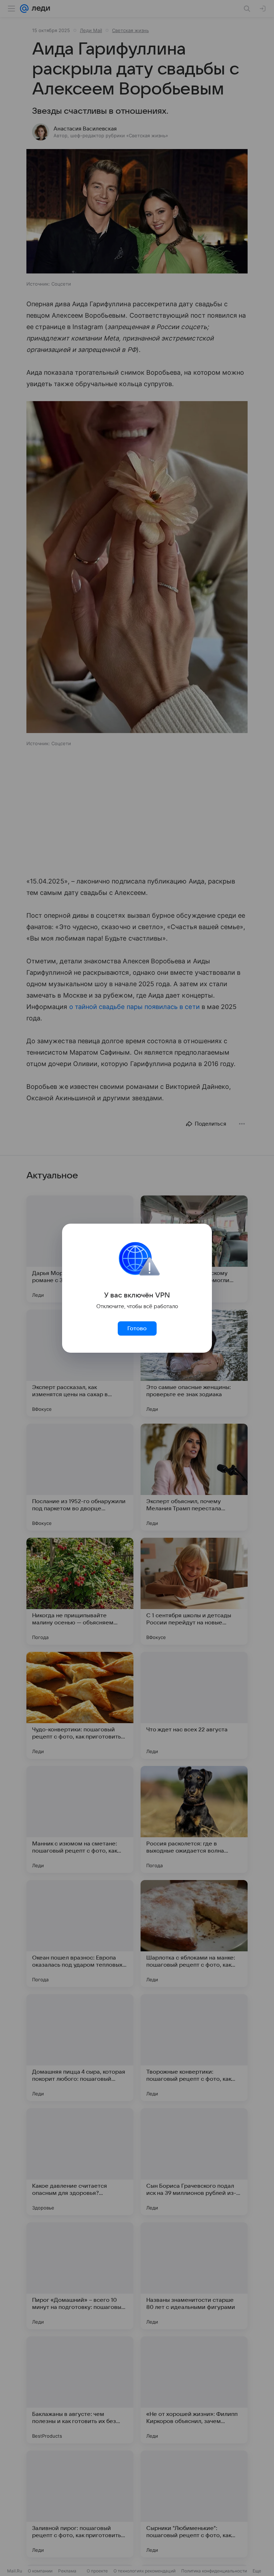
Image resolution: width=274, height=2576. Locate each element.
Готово (137, 1328)
